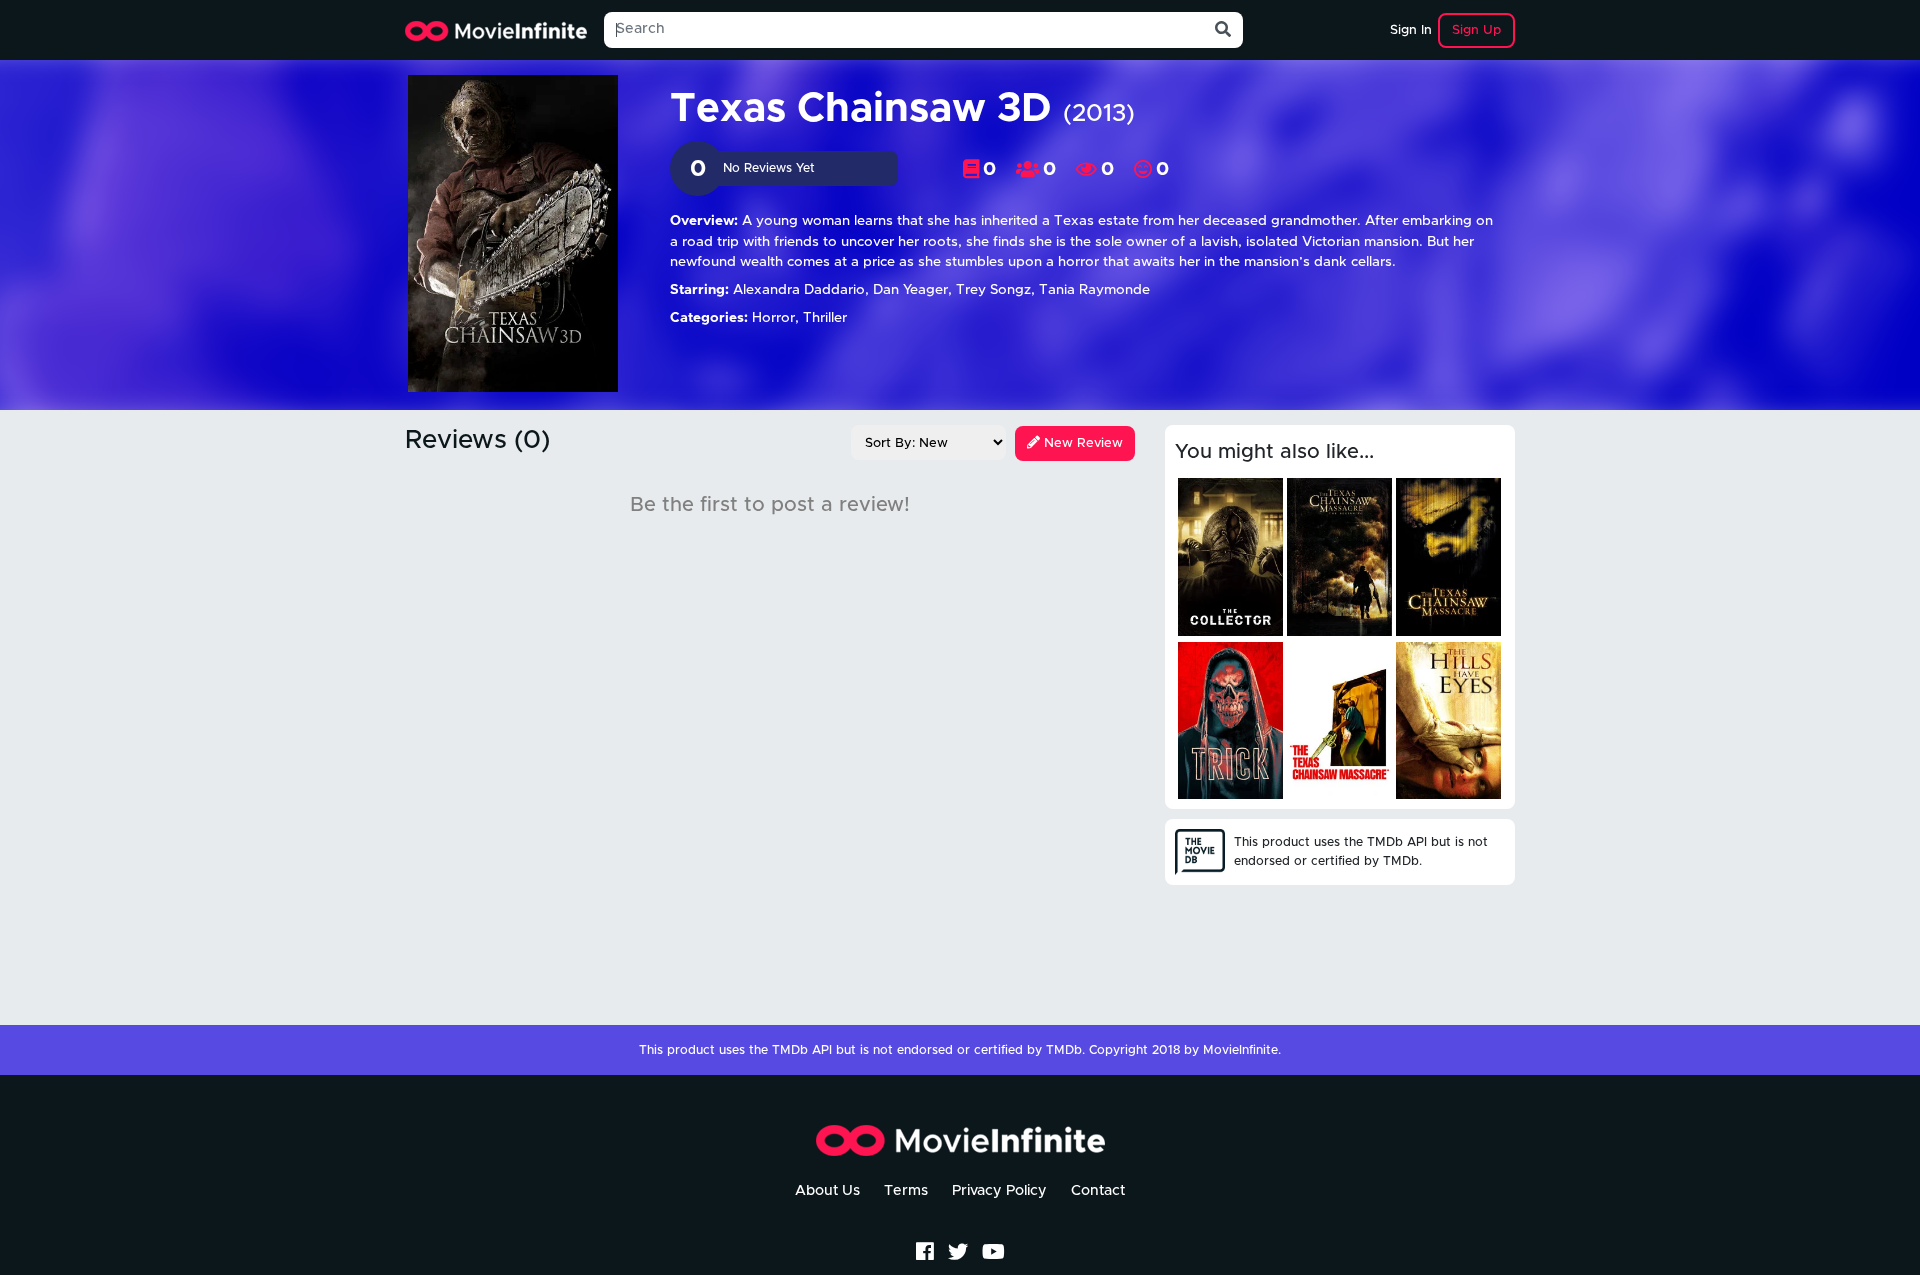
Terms (906, 1191)
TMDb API (802, 1050)
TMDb (1064, 1050)
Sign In (1411, 30)
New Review (1081, 443)
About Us (827, 1191)
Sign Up (1476, 30)
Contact (1098, 1191)
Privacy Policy (999, 1191)
